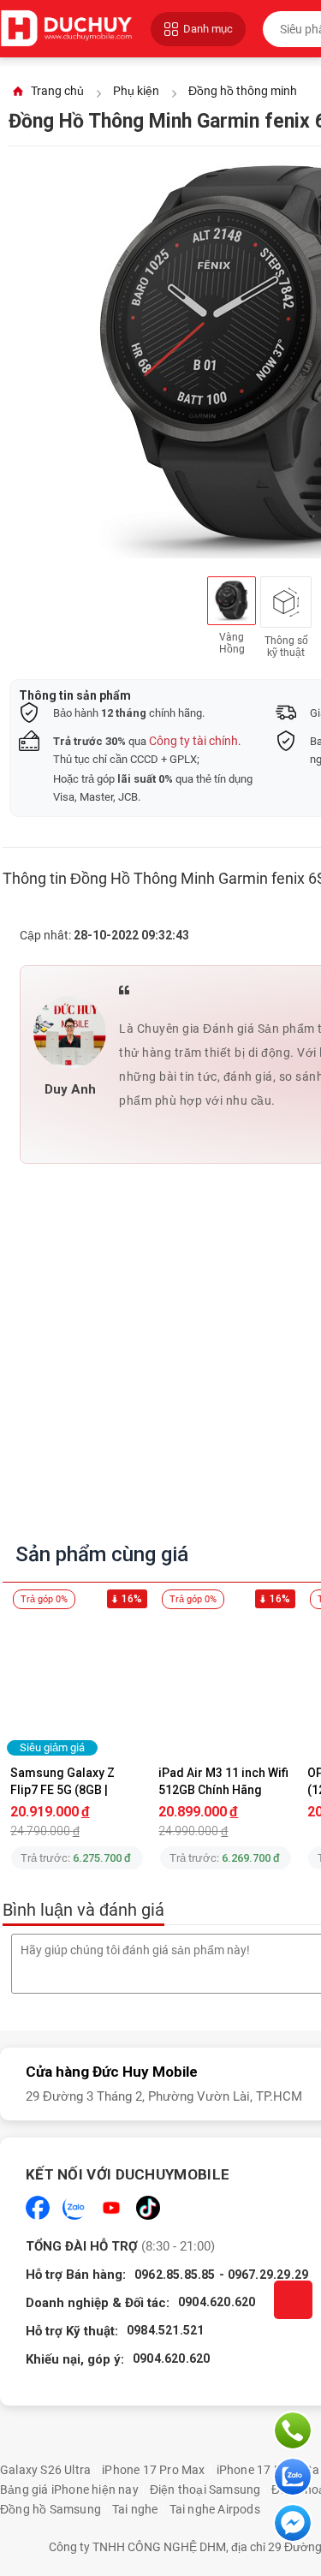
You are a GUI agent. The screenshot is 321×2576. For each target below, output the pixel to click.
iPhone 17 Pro (255, 2470)
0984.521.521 (165, 2330)
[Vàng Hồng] (232, 601)
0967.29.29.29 (268, 2275)
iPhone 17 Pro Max (153, 2470)
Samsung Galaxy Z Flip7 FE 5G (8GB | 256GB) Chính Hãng (64, 1781)
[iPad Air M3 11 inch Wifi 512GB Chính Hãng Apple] (226, 1682)
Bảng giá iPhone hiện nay (69, 2490)
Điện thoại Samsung (205, 2490)
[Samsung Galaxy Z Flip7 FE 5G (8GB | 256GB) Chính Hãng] (77, 1682)
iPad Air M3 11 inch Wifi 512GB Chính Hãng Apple (225, 1781)
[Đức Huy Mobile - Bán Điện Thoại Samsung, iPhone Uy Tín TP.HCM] (67, 29)
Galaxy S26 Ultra (45, 2470)
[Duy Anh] (70, 1032)
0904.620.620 (217, 2302)
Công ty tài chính (193, 741)
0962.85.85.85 (175, 2275)
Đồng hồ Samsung (51, 2509)
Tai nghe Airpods (215, 2509)
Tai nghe (135, 2509)
